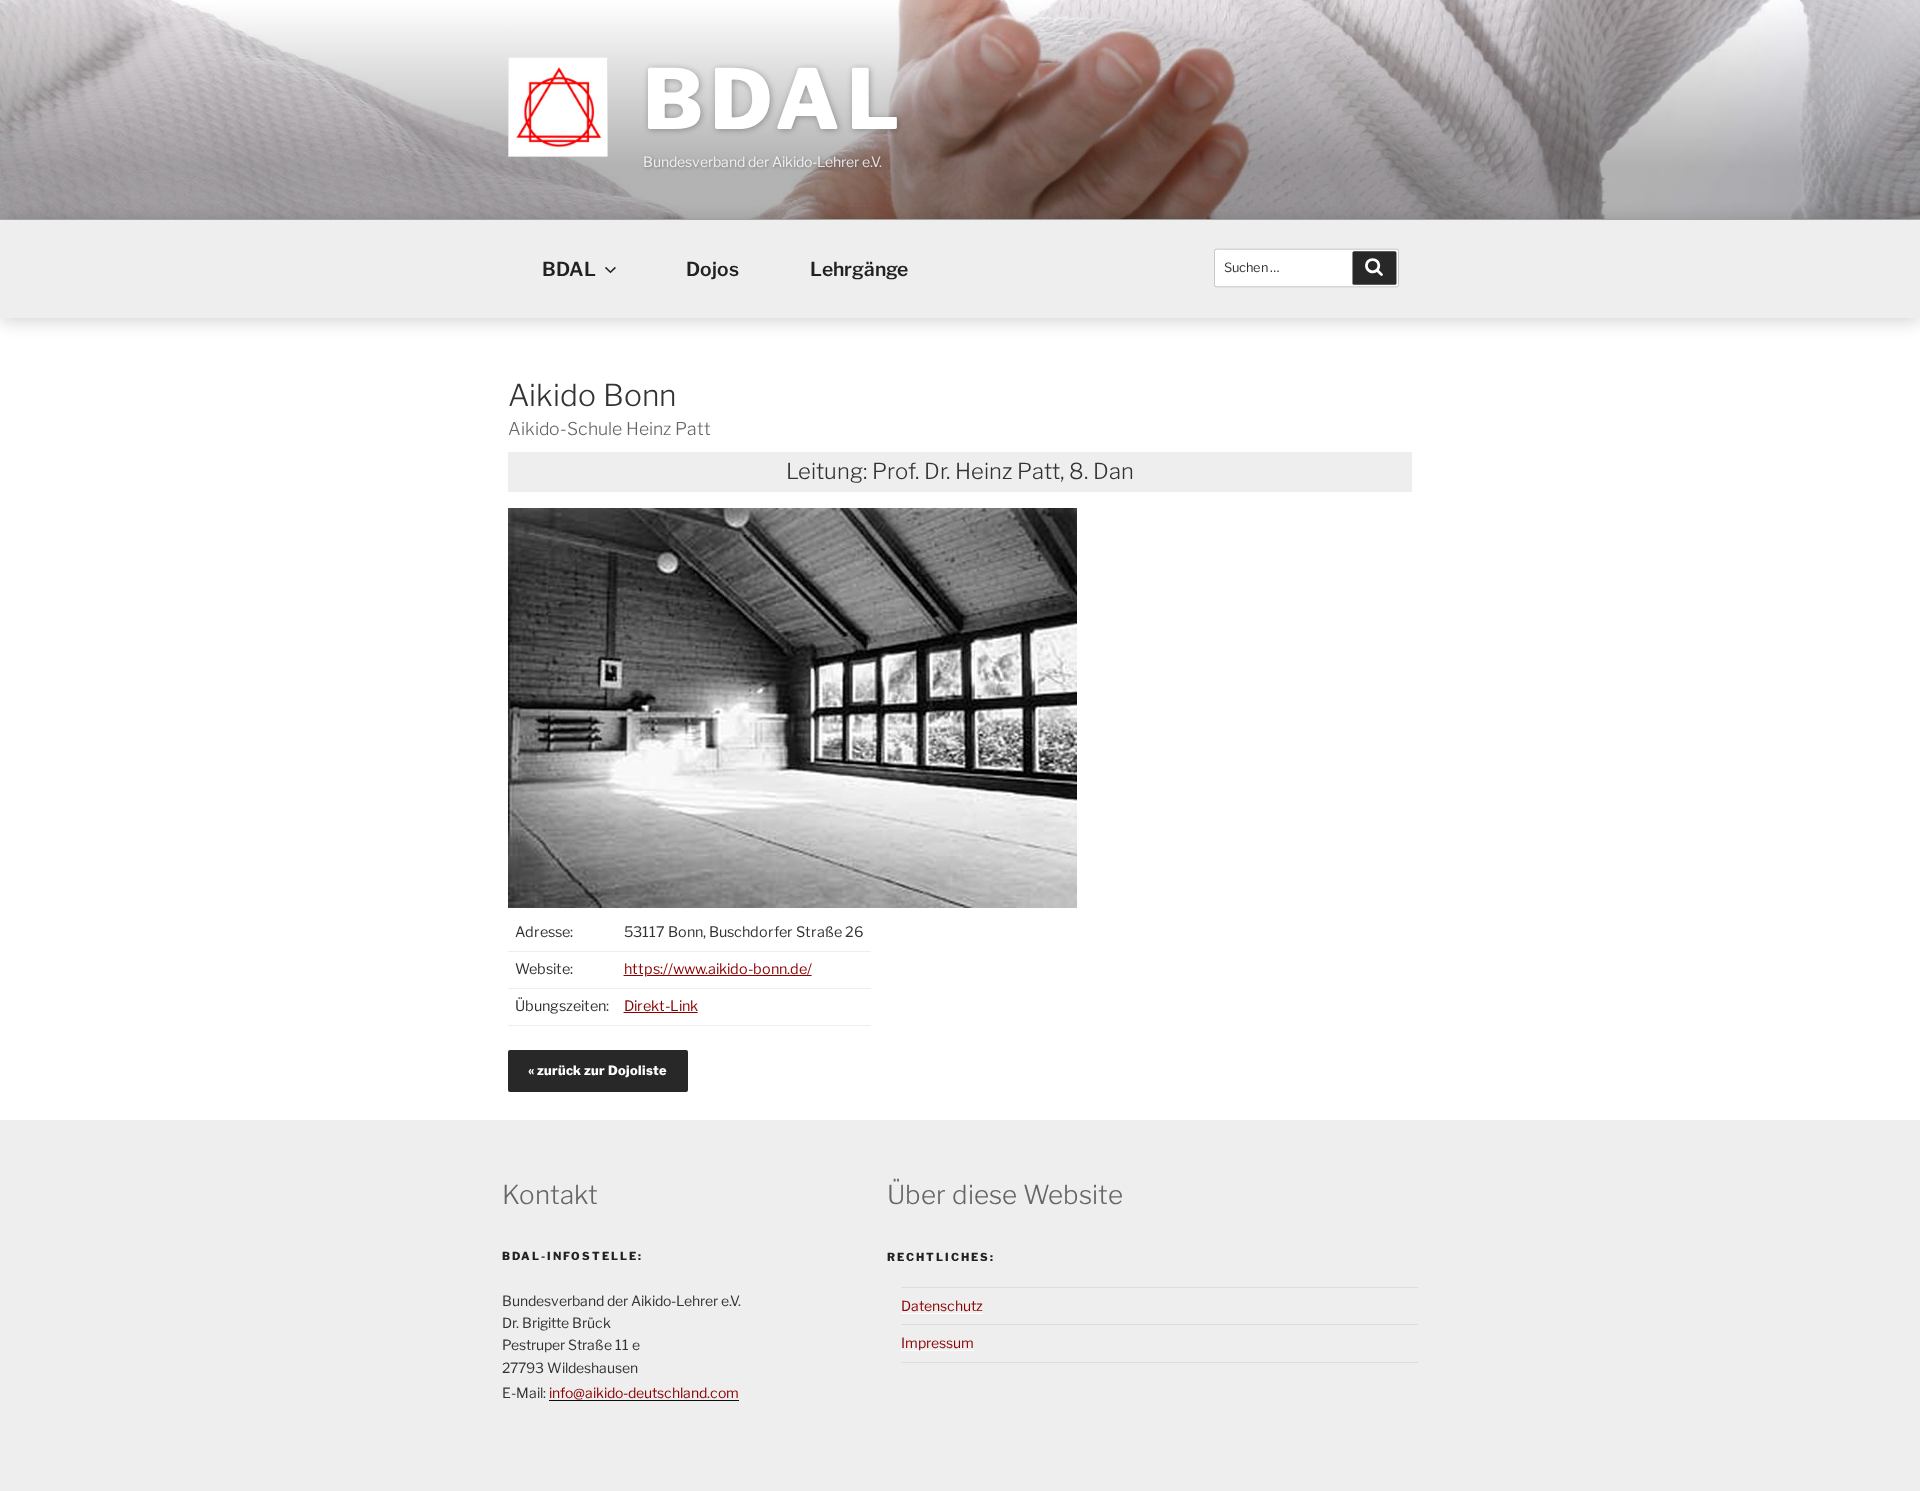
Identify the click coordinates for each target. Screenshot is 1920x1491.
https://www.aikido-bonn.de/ (718, 969)
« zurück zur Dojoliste (597, 1070)
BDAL (774, 99)
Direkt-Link (661, 1006)
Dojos (712, 269)
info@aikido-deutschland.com (644, 1392)
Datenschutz (942, 1305)
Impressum (937, 1342)
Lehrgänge (859, 269)
